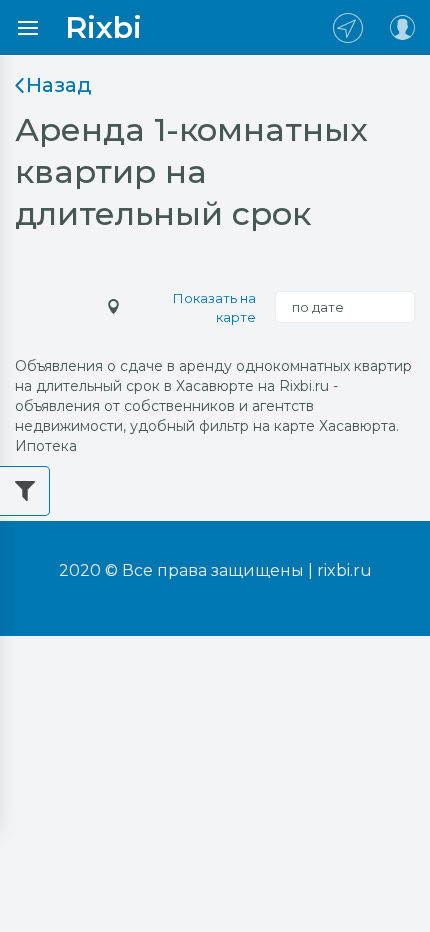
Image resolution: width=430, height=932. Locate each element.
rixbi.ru (344, 570)
